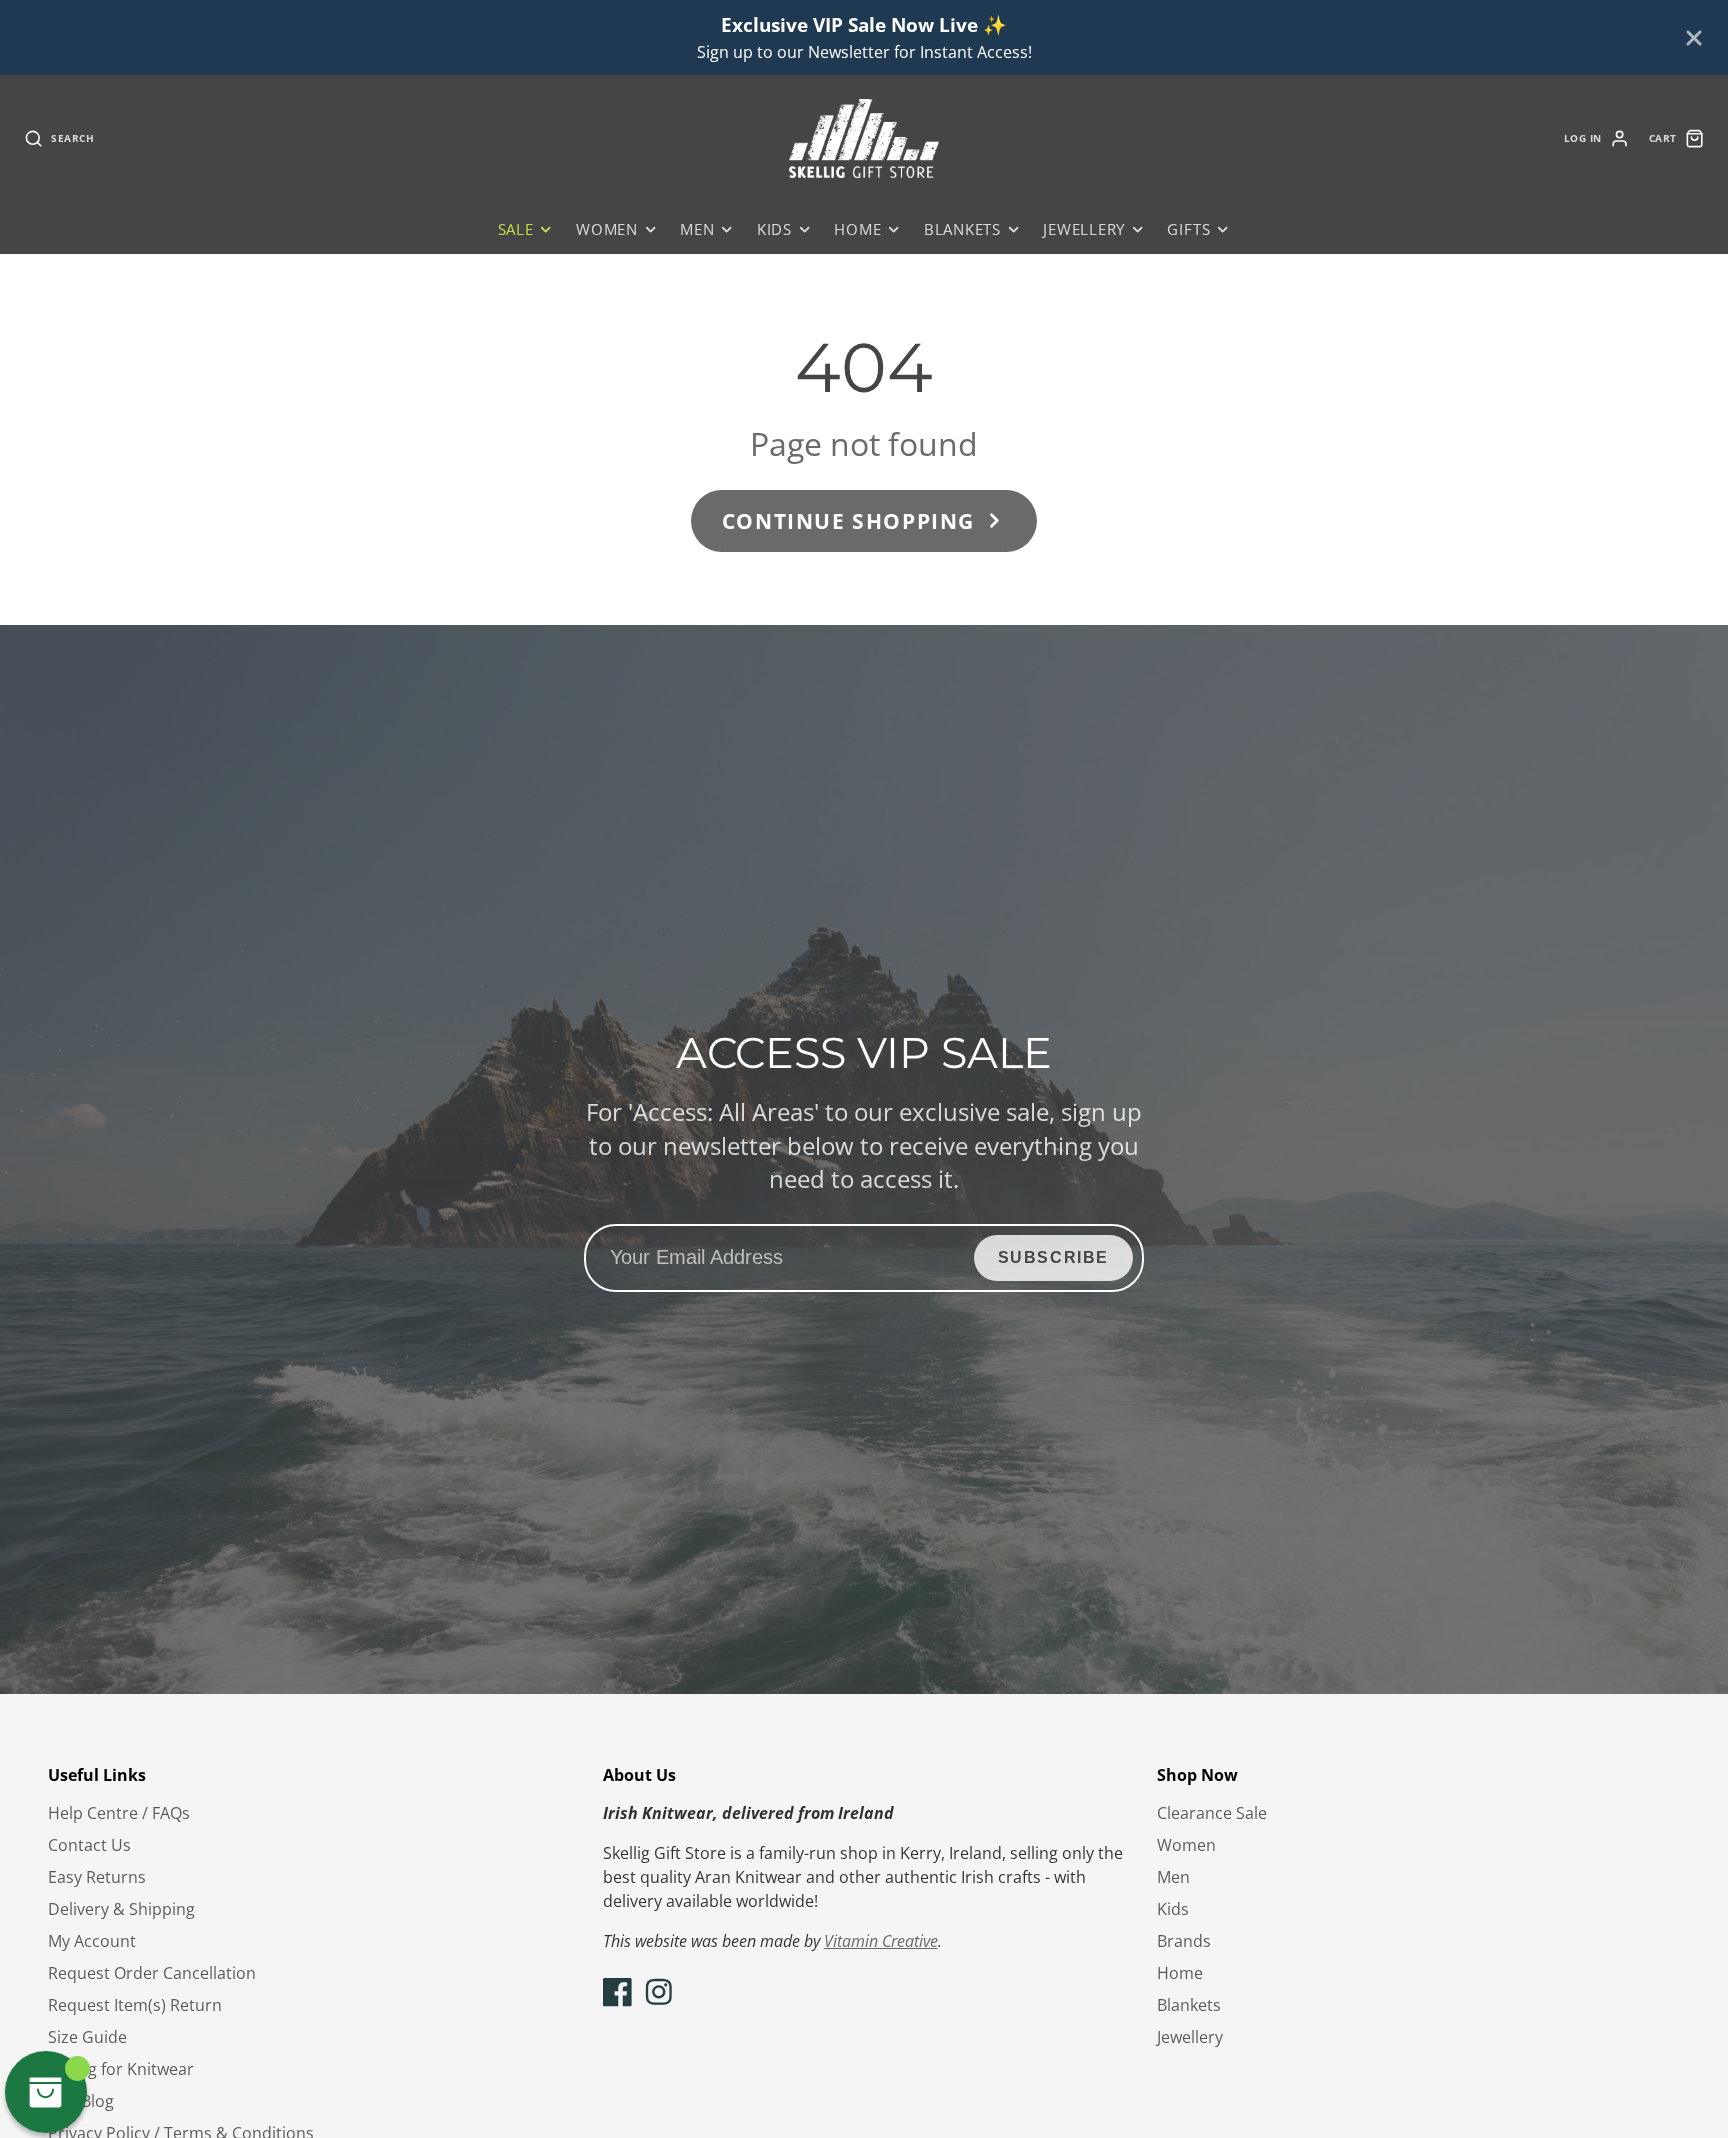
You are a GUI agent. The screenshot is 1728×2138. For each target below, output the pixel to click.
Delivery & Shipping (121, 1909)
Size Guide (87, 2037)
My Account (92, 1941)
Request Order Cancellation (152, 1973)
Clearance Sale (1212, 1813)
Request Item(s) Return (135, 2005)
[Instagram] (659, 1992)
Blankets (962, 229)
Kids (774, 229)
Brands (1184, 1941)
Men (697, 229)
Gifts (1188, 229)
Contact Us (89, 1845)
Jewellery (1084, 229)
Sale (516, 229)
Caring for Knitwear (121, 2069)
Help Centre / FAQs (119, 1813)
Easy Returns (97, 1877)
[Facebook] (618, 1992)
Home (857, 229)
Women (607, 229)
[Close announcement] (1694, 38)
